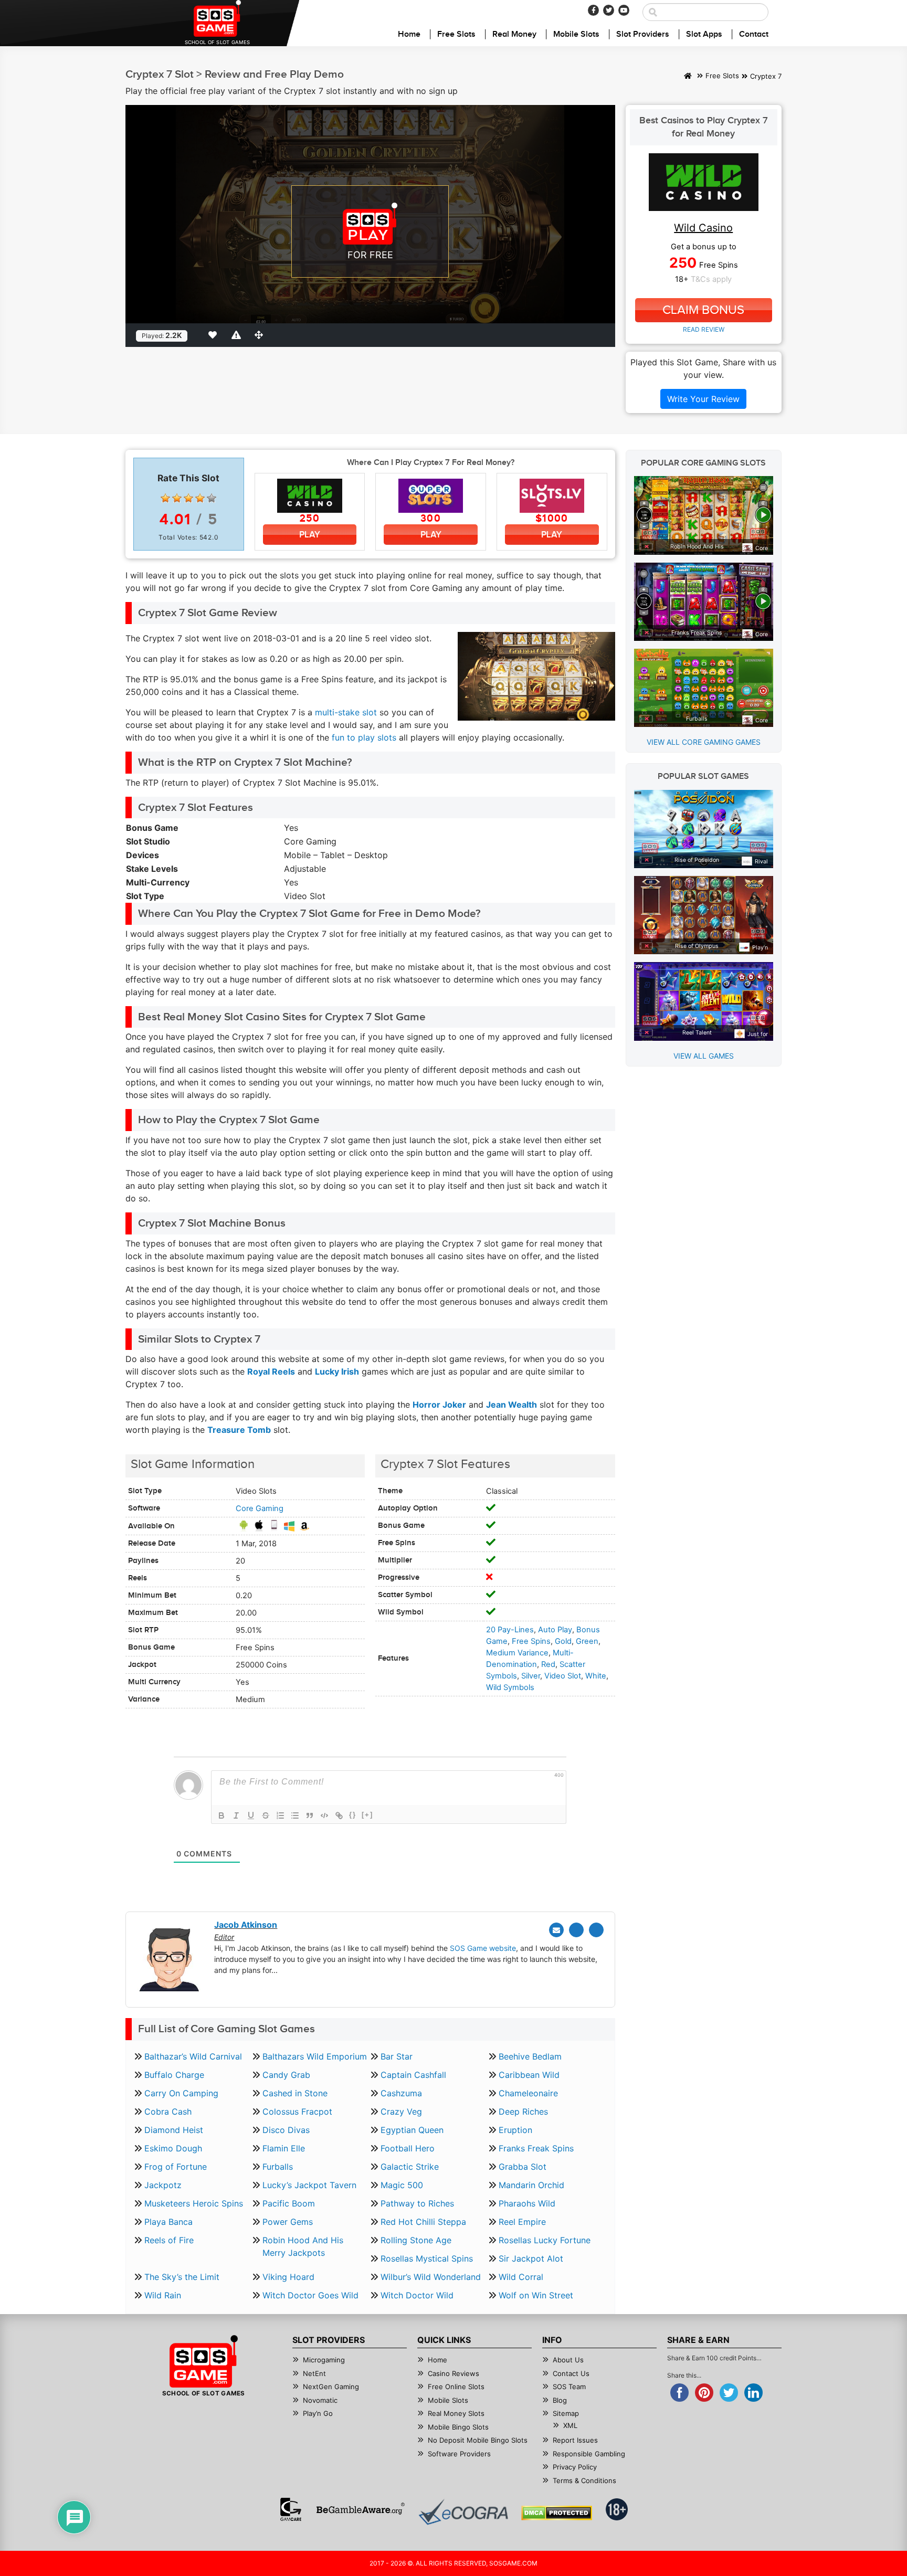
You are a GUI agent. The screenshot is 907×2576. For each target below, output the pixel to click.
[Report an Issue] (238, 335)
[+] (367, 1815)
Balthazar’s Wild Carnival (193, 2056)
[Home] (688, 77)
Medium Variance (517, 1653)
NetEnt (314, 2373)
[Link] (339, 1815)
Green (587, 1641)
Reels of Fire (169, 2240)
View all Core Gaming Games (704, 742)
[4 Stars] (200, 498)
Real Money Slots (456, 2413)
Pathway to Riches (417, 2203)
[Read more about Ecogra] (463, 2512)
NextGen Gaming (331, 2387)
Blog (560, 2400)
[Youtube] (624, 10)
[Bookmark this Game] (215, 335)
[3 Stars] (188, 498)
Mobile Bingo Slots (458, 2427)
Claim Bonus (703, 310)
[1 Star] (165, 498)
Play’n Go (318, 2413)
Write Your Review (703, 399)
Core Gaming (260, 1508)
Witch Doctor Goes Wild (310, 2295)
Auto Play (555, 1630)
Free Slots (456, 34)
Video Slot (563, 1676)
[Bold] (222, 1815)
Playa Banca (168, 2222)
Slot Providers (643, 34)
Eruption (515, 2130)
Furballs (278, 2167)
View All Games (704, 1056)
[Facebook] (593, 10)
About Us (568, 2360)
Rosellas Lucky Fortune (545, 2240)
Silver (531, 1676)
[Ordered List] (280, 1815)
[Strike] (266, 1815)
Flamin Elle (284, 2148)
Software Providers (459, 2454)
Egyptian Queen (412, 2130)
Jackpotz (163, 2185)
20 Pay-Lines (510, 1630)
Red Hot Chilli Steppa (423, 2222)
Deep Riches (523, 2112)
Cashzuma (401, 2093)
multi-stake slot (346, 712)
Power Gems (288, 2222)
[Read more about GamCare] (291, 2509)
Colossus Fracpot (297, 2112)
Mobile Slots (576, 34)
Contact (754, 34)
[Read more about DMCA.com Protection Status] (557, 2513)
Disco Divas (286, 2130)
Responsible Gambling (589, 2454)
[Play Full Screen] (261, 335)
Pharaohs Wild (527, 2203)
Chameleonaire (528, 2093)
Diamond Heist (174, 2130)
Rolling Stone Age (416, 2240)
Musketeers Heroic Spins (194, 2203)
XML (570, 2425)
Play (310, 535)
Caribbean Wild (529, 2075)
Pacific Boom (289, 2203)
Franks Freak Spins (536, 2148)
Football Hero (408, 2148)
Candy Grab (286, 2075)
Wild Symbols (510, 1687)
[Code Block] (324, 1815)
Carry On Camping (181, 2093)
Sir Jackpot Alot (531, 2258)
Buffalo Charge (174, 2075)
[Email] (556, 1930)
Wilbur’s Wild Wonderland (431, 2277)
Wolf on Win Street (536, 2295)
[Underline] (251, 1815)
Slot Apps (704, 34)
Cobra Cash (168, 2112)
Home (409, 34)
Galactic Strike (410, 2167)
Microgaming (324, 2360)
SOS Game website (483, 1948)
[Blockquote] (310, 1815)
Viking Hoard (288, 2277)
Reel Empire (522, 2222)
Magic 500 (402, 2185)
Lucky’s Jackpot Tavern (309, 2185)
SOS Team (569, 2387)
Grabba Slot (523, 2167)
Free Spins (531, 1641)
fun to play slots (364, 737)
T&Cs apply (711, 279)
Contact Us (571, 2373)
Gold (563, 1641)
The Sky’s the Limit (182, 2277)
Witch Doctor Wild (417, 2295)
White (596, 1676)
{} (353, 1815)
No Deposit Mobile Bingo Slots (478, 2440)
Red (548, 1664)
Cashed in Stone (295, 2093)
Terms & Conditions (584, 2480)
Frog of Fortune (176, 2167)
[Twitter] (609, 10)
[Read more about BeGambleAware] (360, 2509)
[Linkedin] (596, 1930)
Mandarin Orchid (531, 2185)
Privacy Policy (575, 2467)
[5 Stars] (212, 498)
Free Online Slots (456, 2387)
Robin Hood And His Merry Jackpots (303, 2246)
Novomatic (320, 2400)
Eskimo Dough (173, 2148)
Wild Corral (521, 2277)
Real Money (514, 34)
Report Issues (575, 2440)
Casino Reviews (454, 2373)
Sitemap (566, 2413)
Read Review (704, 329)
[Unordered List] (295, 1815)
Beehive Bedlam (530, 2056)
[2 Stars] (177, 498)
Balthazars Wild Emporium (315, 2056)
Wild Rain (163, 2295)
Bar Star (397, 2056)
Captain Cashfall (413, 2075)
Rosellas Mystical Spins (427, 2258)
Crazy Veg (401, 2112)
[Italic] (236, 1815)
